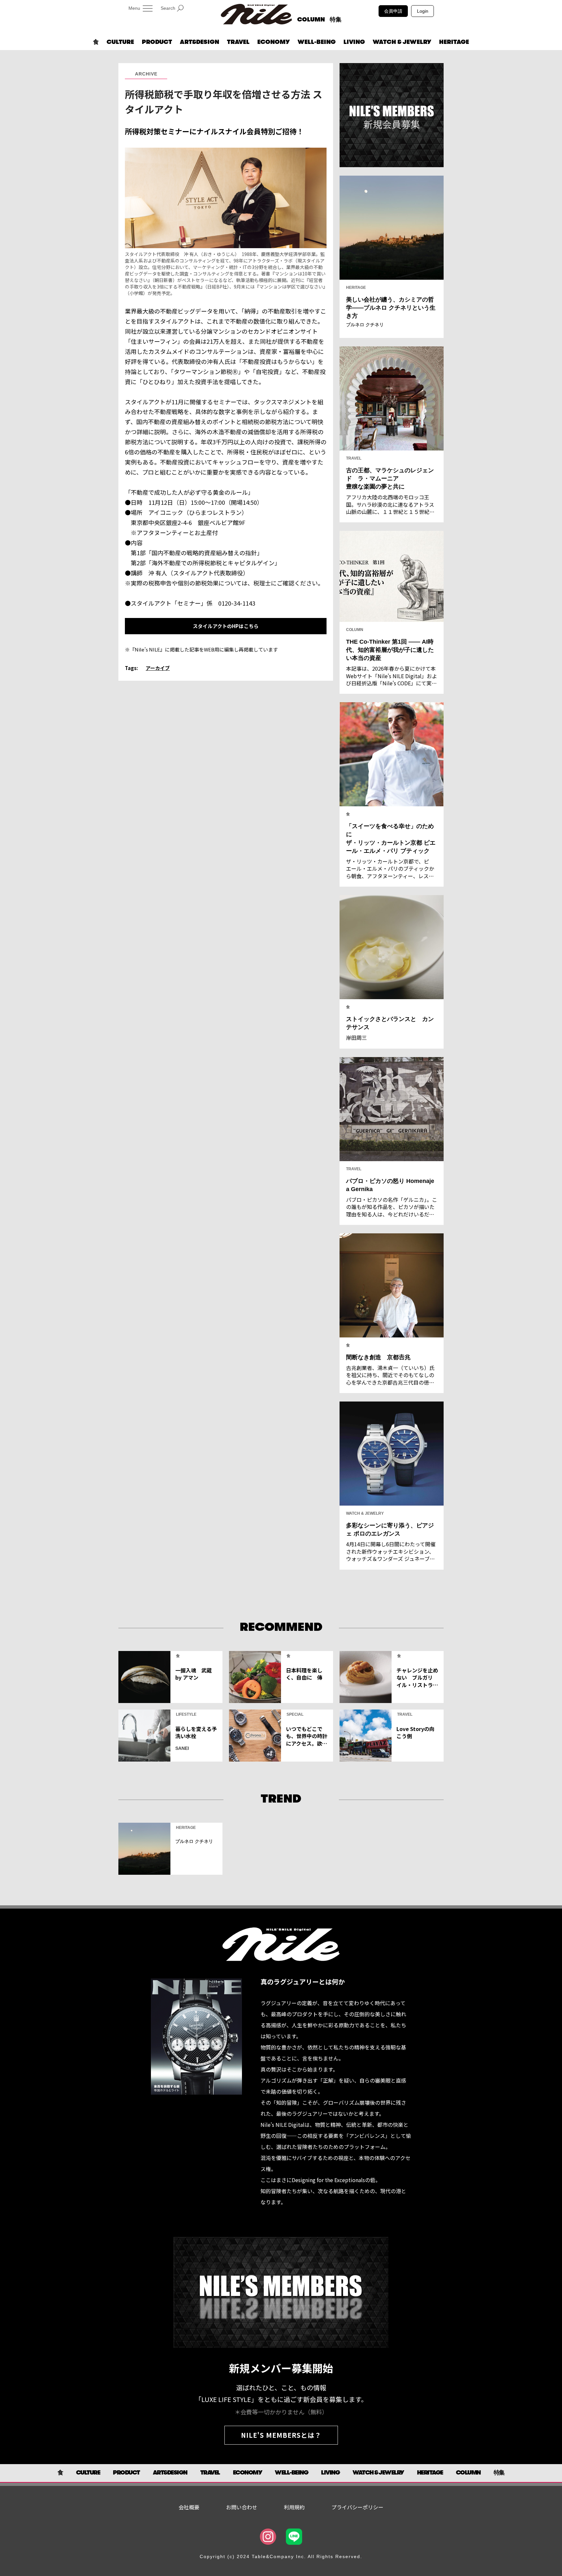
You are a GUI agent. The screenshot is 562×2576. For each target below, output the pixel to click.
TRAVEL (238, 42)
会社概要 (189, 2507)
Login (423, 11)
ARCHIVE (146, 74)
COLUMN (311, 20)
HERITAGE (454, 42)
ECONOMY (274, 42)
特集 (336, 20)
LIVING (354, 42)
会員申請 (393, 11)
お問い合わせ (242, 2507)
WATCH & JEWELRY (402, 42)
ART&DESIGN (200, 42)
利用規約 (294, 2507)
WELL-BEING (317, 42)
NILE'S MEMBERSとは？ (281, 2435)
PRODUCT (157, 42)
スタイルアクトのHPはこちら (226, 626)
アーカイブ (158, 668)
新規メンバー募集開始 (281, 2368)
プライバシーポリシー (357, 2507)
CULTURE (120, 42)
